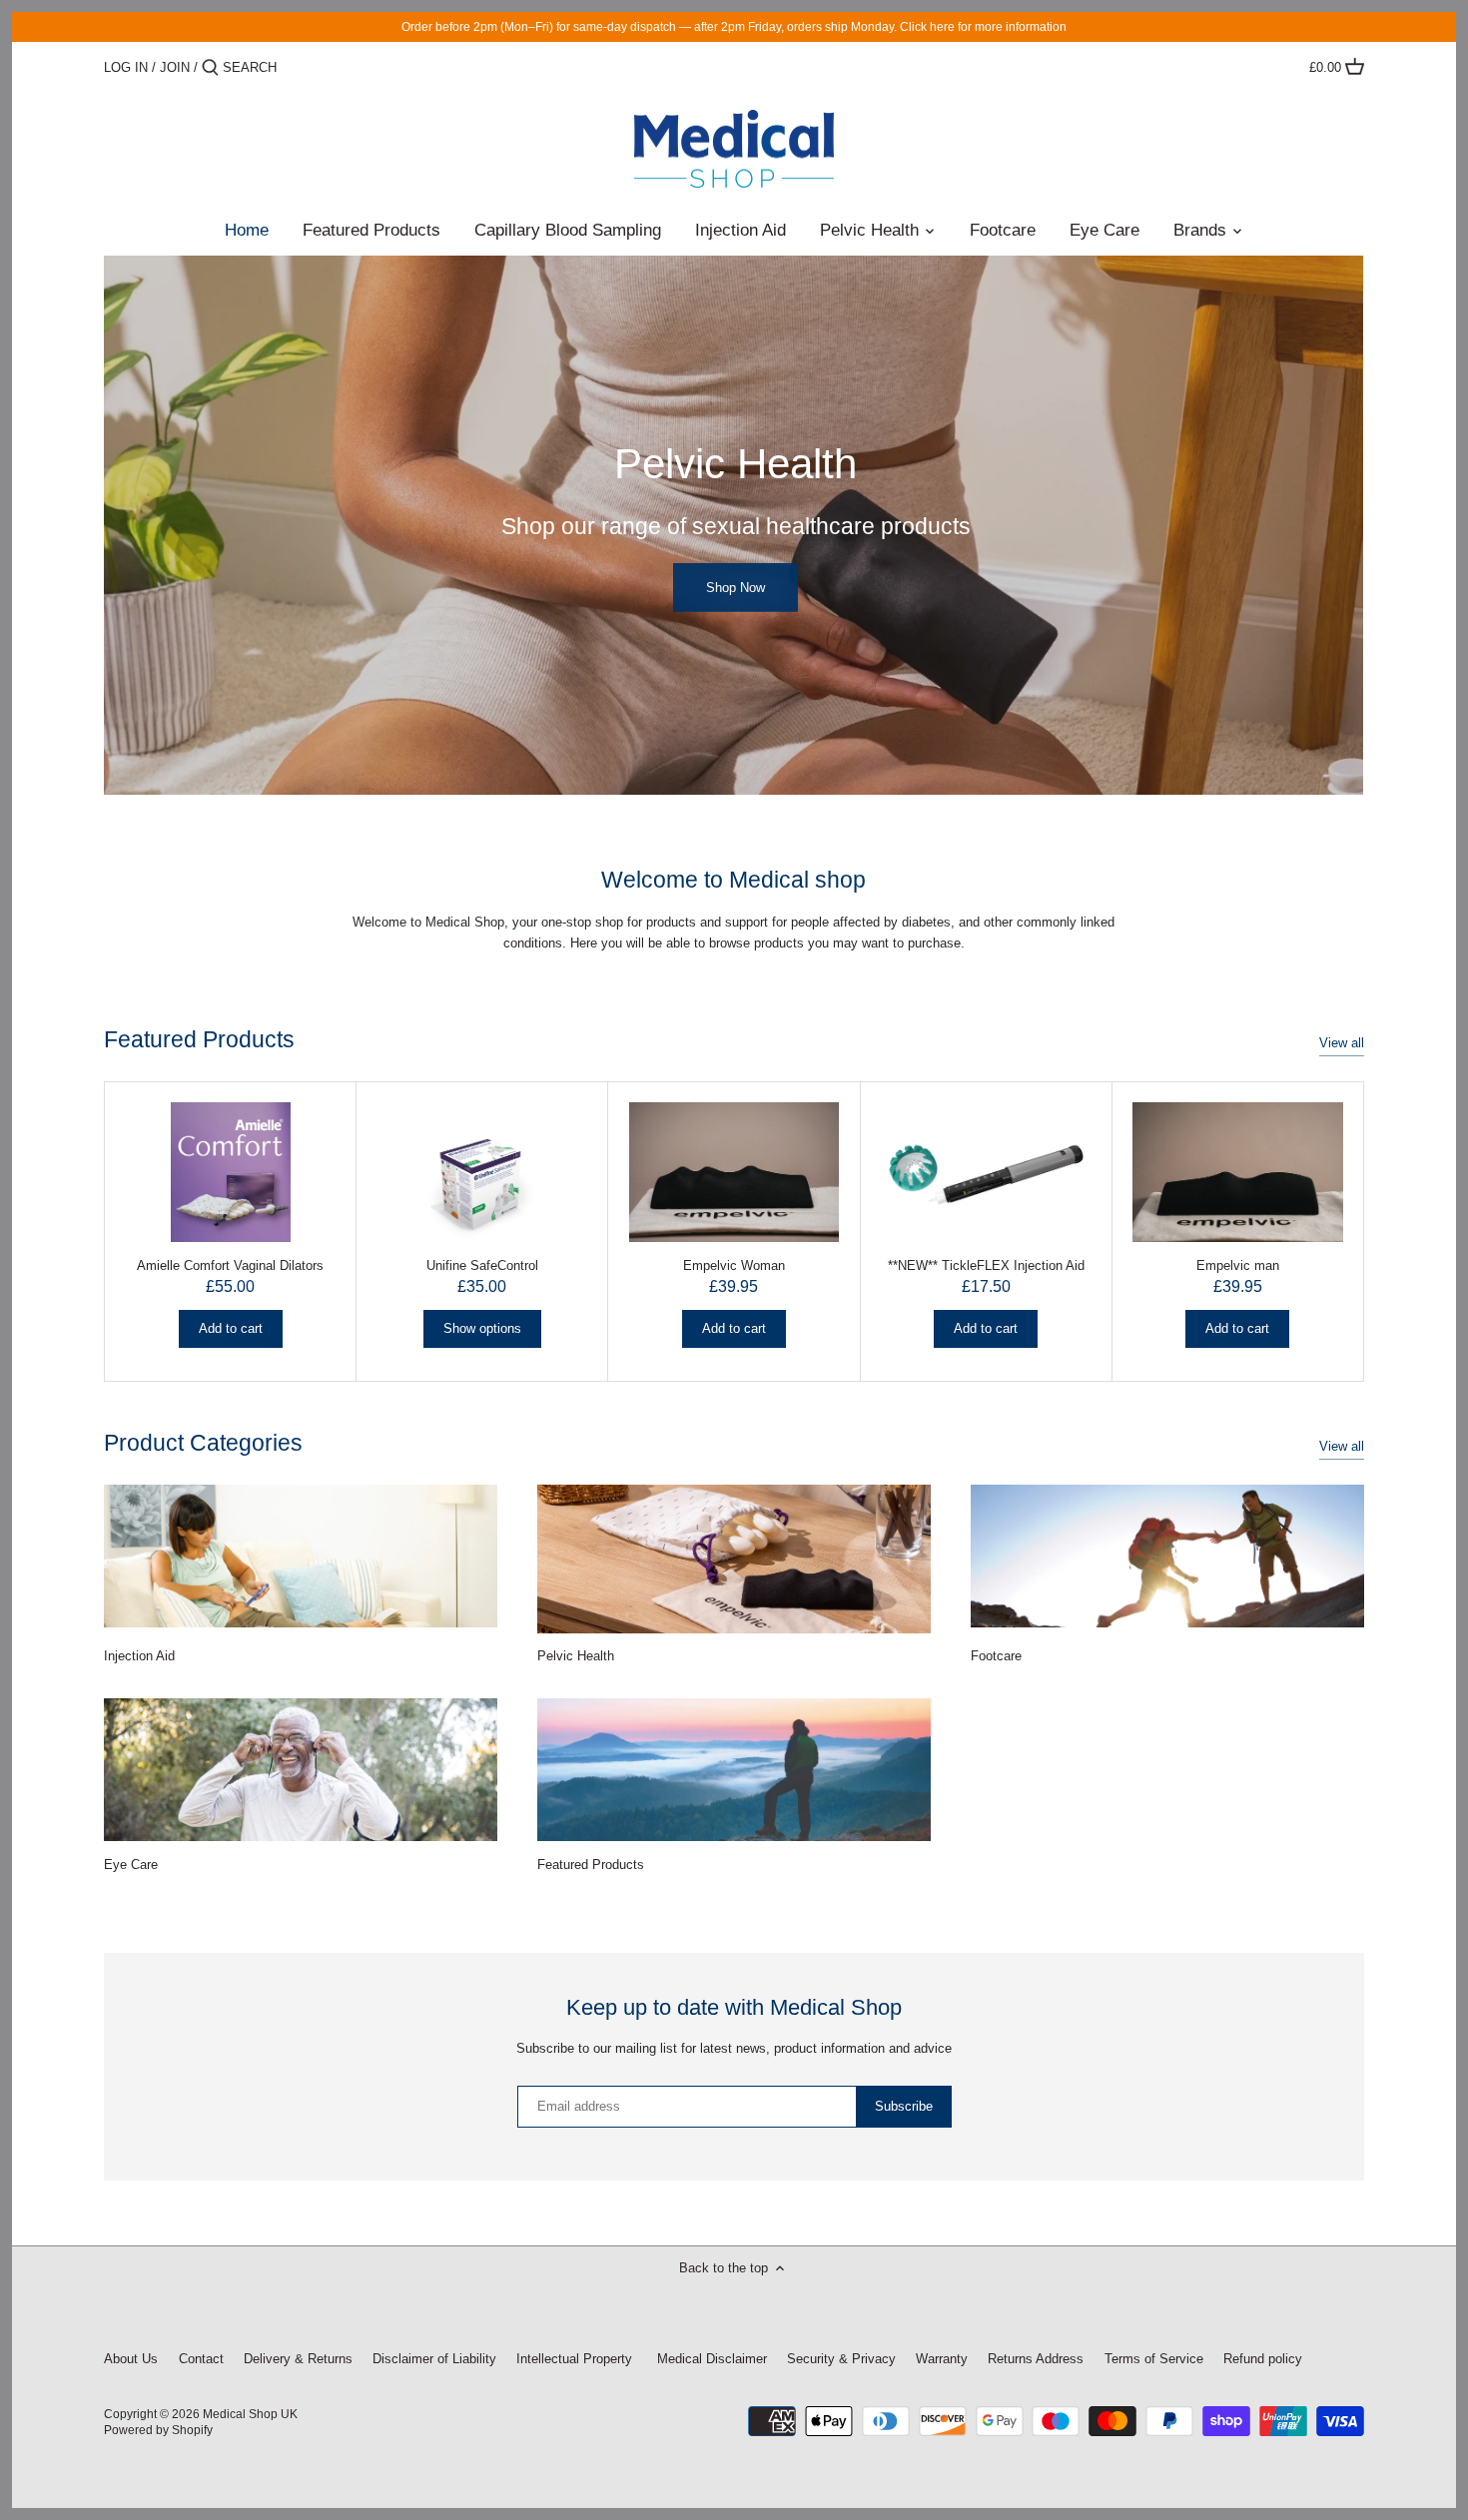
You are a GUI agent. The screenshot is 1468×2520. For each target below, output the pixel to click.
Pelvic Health (576, 1656)
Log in (126, 67)
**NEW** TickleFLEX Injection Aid (986, 1265)
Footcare (996, 1656)
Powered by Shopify (158, 2430)
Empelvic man (1238, 1265)
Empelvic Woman (734, 1265)
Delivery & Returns (298, 2359)
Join (175, 67)
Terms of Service (1154, 2359)
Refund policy (1263, 2359)
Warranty (942, 2359)
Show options (482, 1328)
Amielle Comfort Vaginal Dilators (230, 1265)
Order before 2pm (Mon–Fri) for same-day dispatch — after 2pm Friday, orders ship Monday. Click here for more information (734, 26)
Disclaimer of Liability (434, 2359)
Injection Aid (139, 1656)
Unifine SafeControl (482, 1265)
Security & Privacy (843, 2359)
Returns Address (1036, 2359)
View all (1342, 1043)
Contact (201, 2359)
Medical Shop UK (250, 2414)
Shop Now (735, 587)
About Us (131, 2359)
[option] (734, 525)
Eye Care (131, 1865)
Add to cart (231, 1328)
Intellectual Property (574, 2359)
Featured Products (199, 1039)
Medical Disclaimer (710, 2359)
